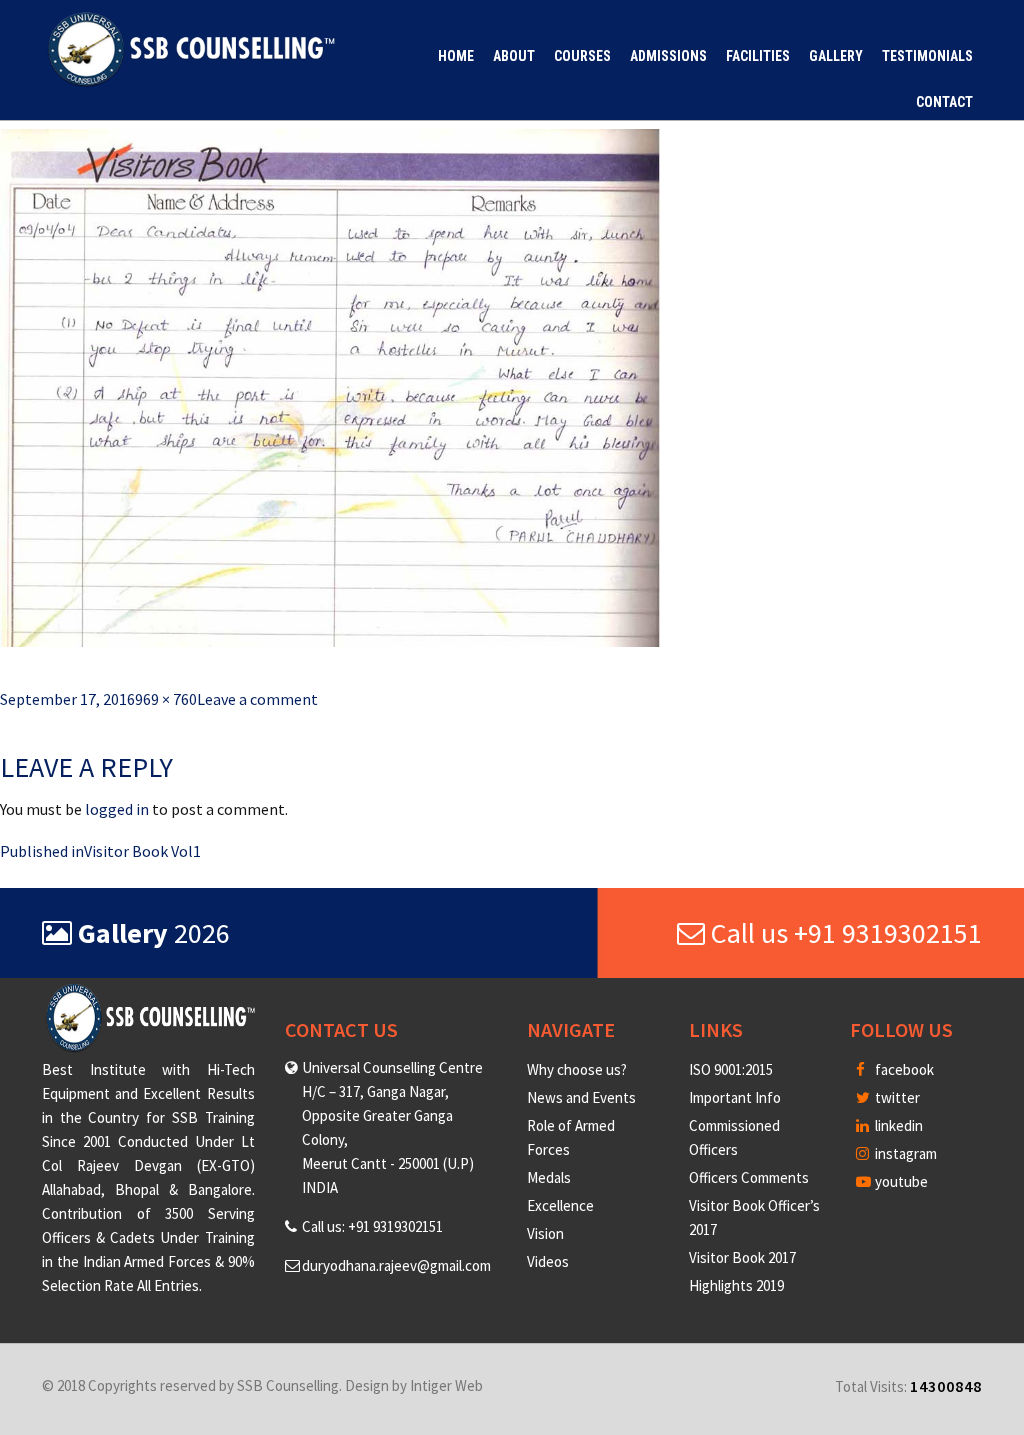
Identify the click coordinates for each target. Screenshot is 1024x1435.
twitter (896, 1097)
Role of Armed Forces (571, 1137)
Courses (582, 56)
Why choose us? (577, 1069)
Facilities (758, 56)
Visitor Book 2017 (742, 1257)
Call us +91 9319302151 (843, 933)
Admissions (668, 56)
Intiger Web (446, 1385)
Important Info (735, 1097)
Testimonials (927, 56)
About (514, 56)
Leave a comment (257, 699)
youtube (900, 1181)
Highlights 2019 (736, 1285)
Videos (548, 1261)
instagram (904, 1153)
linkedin (897, 1125)
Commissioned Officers (734, 1137)
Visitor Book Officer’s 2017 (754, 1217)
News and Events (581, 1097)
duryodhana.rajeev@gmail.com (396, 1265)
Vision (545, 1233)
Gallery (836, 56)
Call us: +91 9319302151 (372, 1226)
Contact (944, 102)
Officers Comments (749, 1177)
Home (456, 56)
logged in (117, 809)
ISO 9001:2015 (731, 1069)
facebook (903, 1069)
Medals (549, 1177)
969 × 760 (166, 699)
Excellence (560, 1205)
